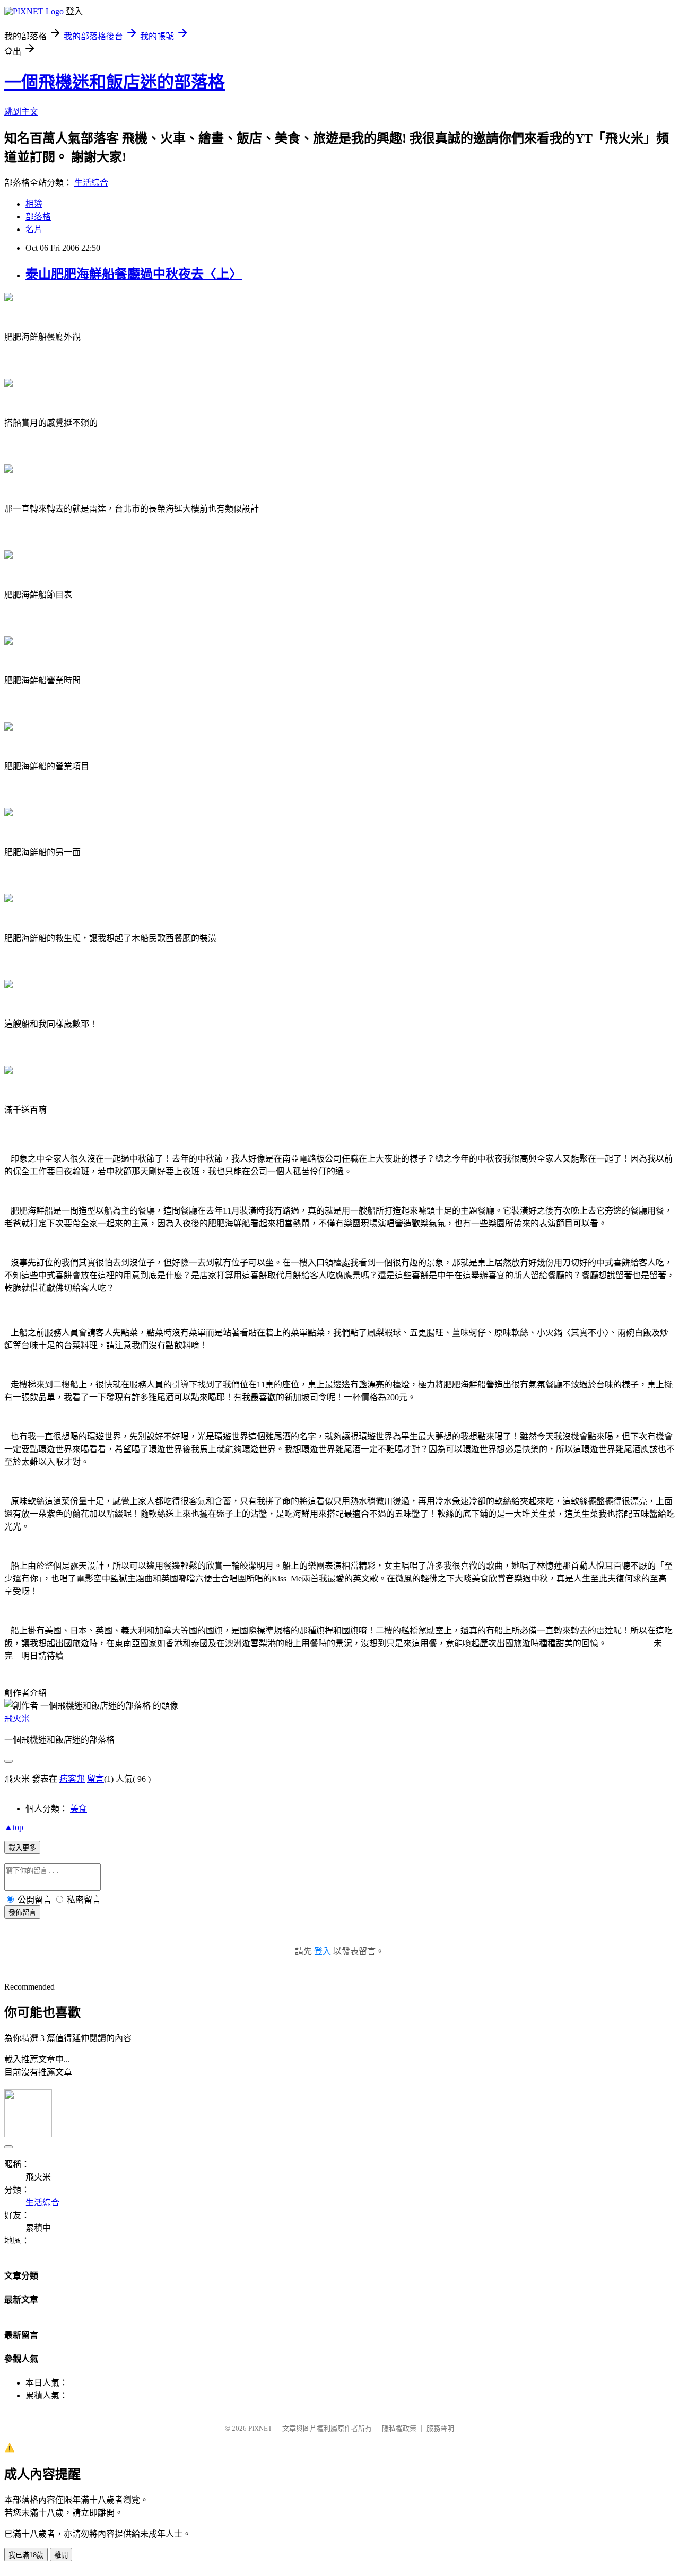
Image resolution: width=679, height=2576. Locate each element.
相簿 (34, 204)
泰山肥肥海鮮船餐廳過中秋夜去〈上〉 (134, 274)
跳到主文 (21, 112)
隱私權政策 (399, 2428)
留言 (95, 1779)
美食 (79, 1809)
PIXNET (260, 2428)
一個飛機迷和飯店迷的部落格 (115, 82)
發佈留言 (22, 1913)
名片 (34, 229)
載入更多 (22, 1848)
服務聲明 (440, 2428)
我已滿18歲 (26, 2555)
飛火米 (17, 1718)
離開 (61, 2555)
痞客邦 (72, 1779)
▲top (14, 1827)
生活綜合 (91, 183)
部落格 (38, 217)
